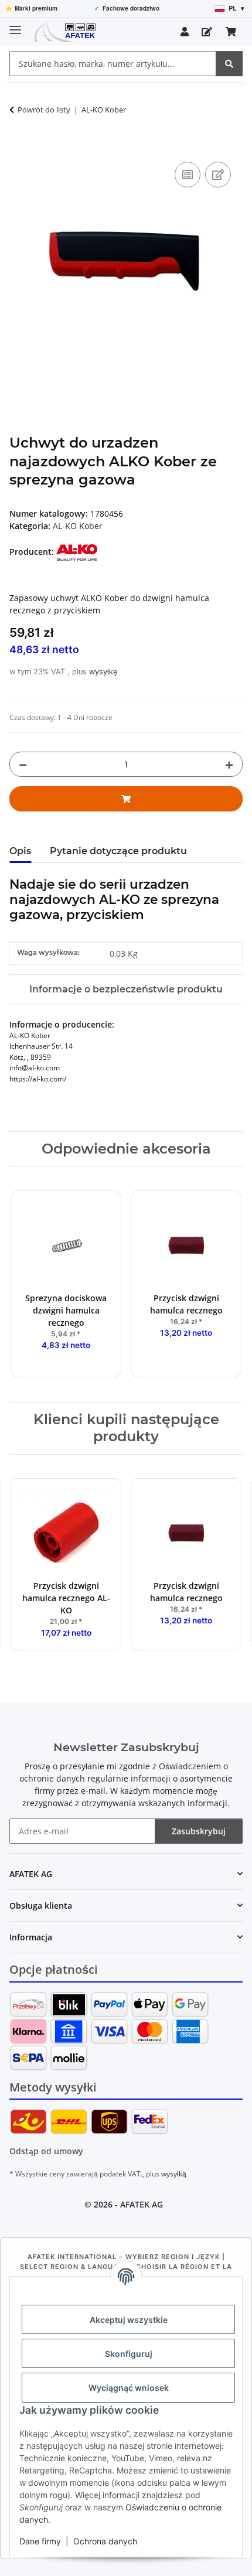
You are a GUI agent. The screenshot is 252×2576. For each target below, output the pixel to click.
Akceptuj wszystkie (129, 2320)
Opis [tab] (20, 851)
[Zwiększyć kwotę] (229, 764)
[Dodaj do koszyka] (19, 146)
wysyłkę (103, 672)
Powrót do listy (44, 110)
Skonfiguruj (129, 2354)
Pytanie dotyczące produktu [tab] (118, 851)
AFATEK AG (142, 2204)
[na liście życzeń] (218, 175)
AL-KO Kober (78, 526)
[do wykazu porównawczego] (188, 175)
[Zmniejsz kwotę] (23, 764)
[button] (185, 32)
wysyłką (174, 2174)
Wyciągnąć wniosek (129, 2388)
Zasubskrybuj (199, 1831)
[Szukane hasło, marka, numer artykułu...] (229, 64)
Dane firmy (40, 2541)
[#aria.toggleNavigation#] (15, 25)
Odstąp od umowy (46, 2151)
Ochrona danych (105, 2541)
